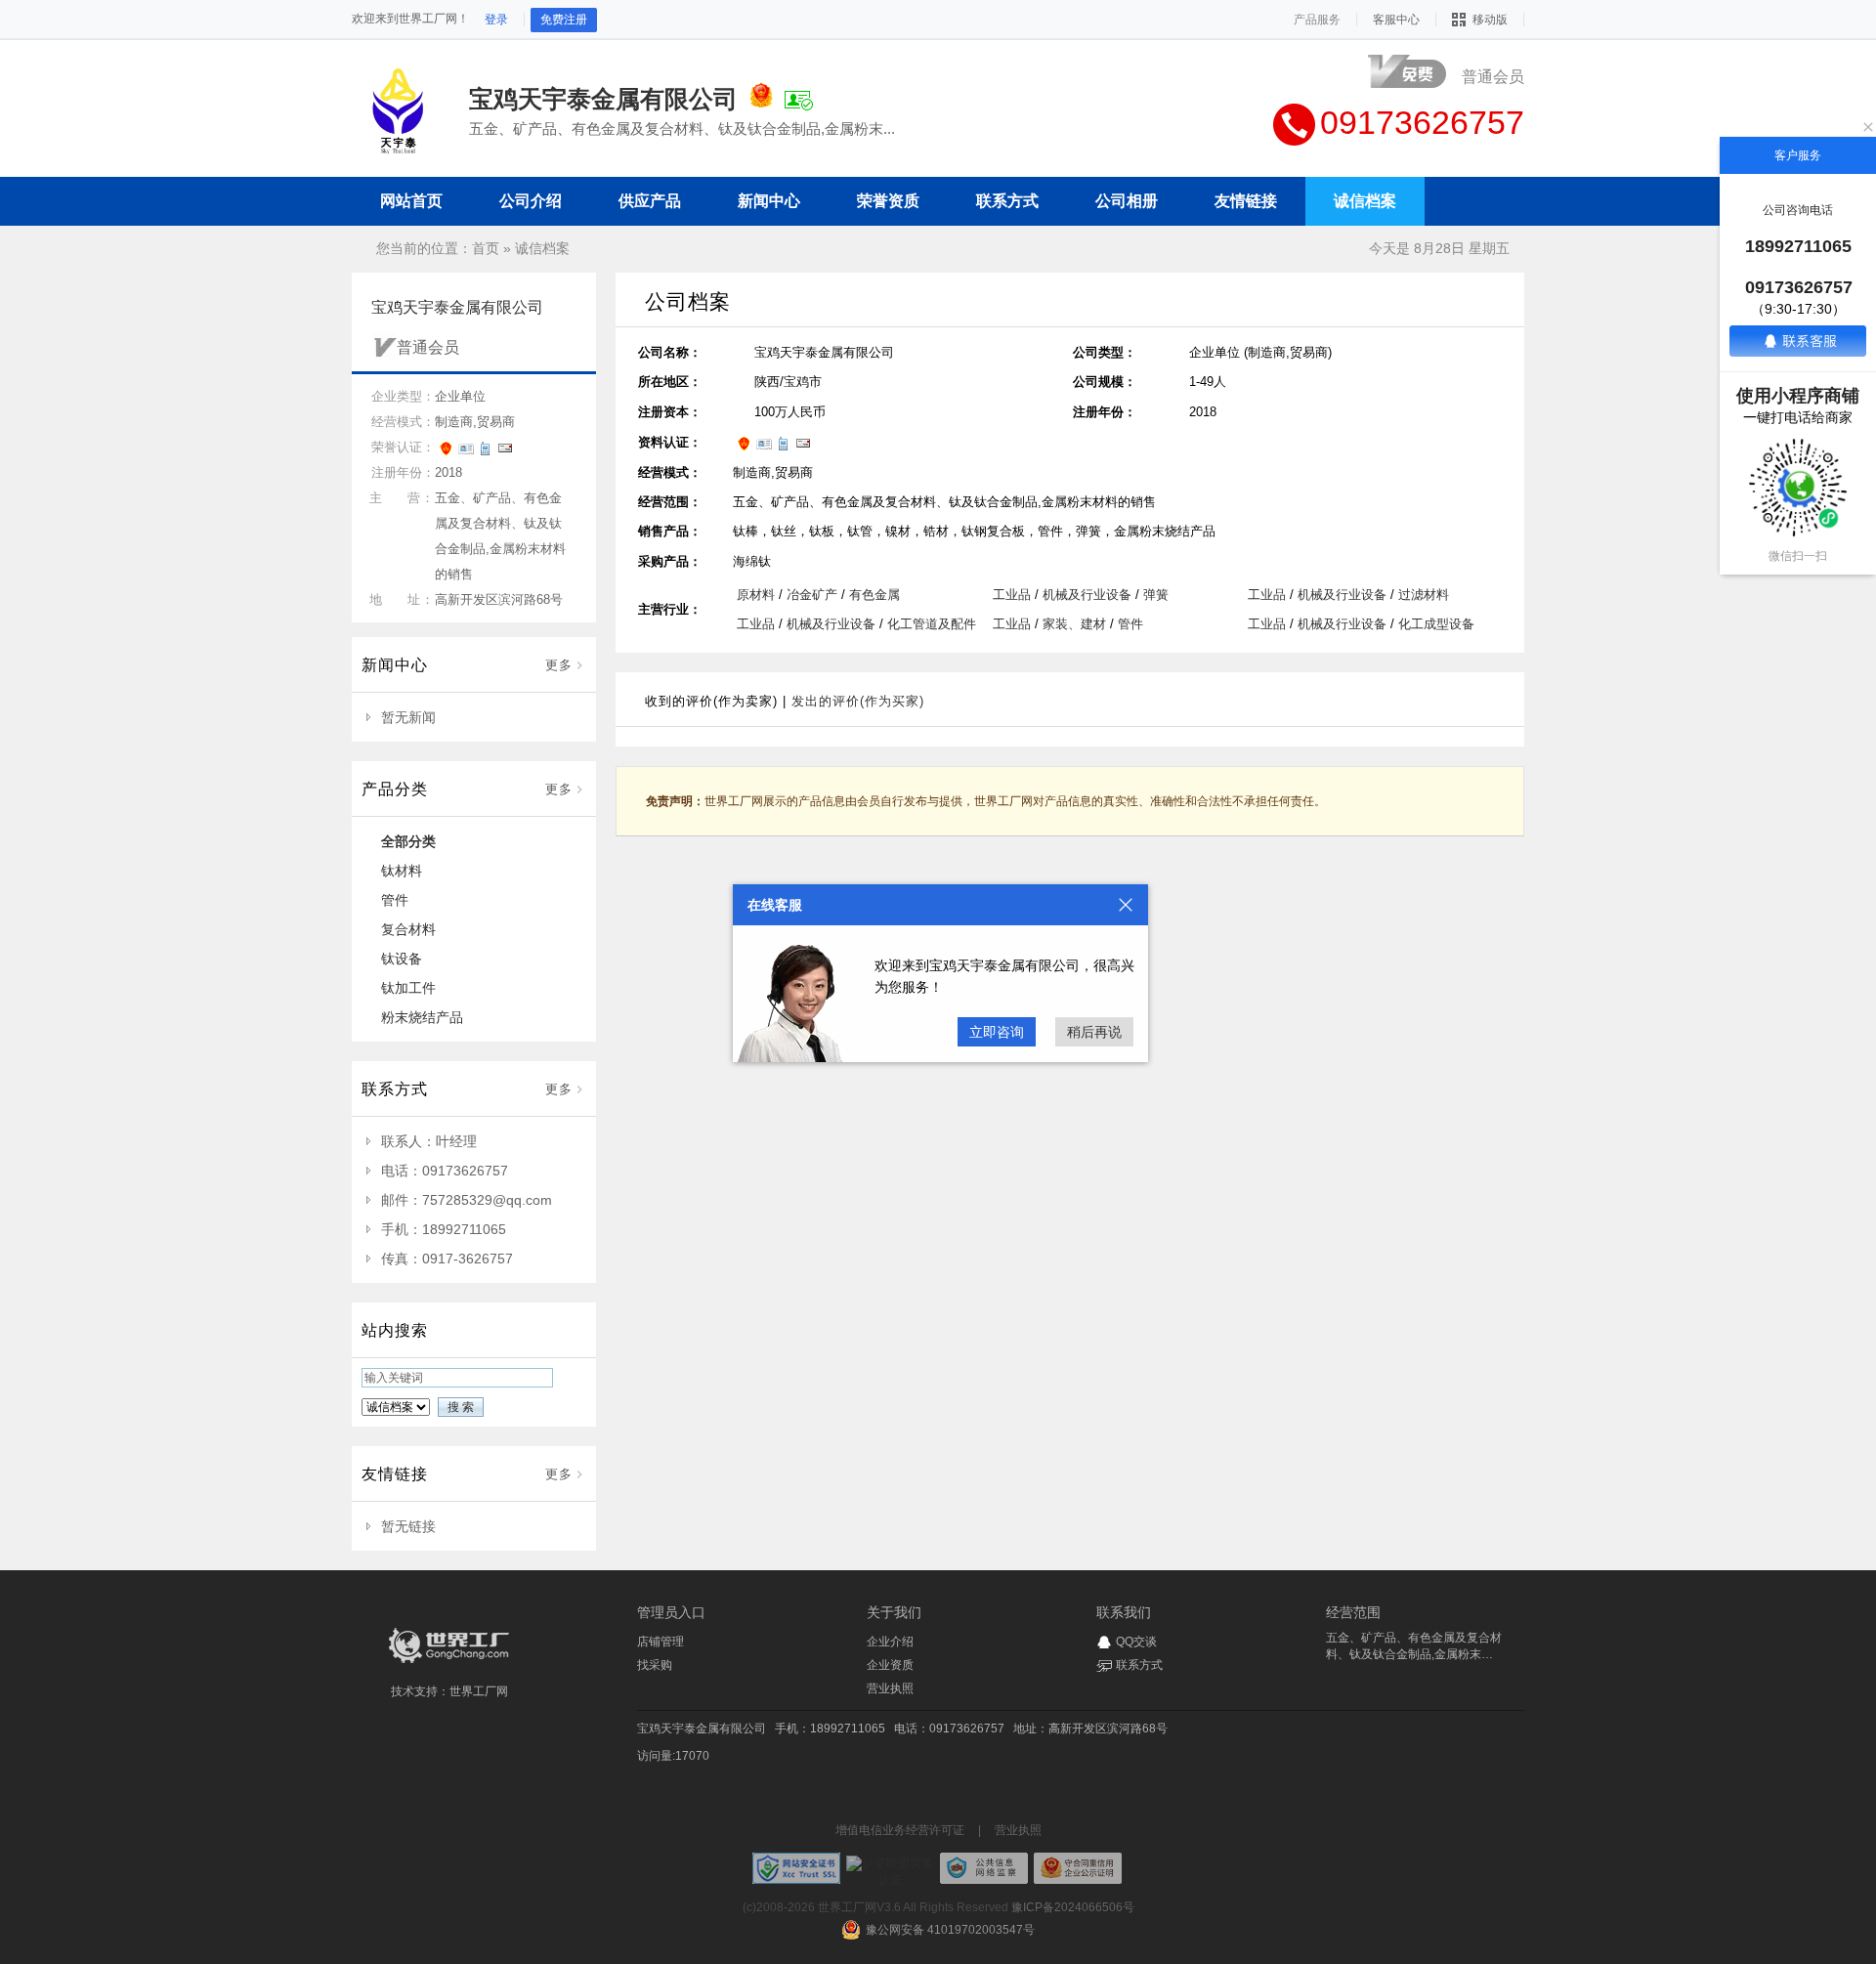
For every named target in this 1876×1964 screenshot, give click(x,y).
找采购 (655, 1665)
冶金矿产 (812, 595)
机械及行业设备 (1087, 595)
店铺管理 (661, 1642)
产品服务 (1317, 20)
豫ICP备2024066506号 (1073, 1907)
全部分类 (408, 841)
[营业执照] (761, 99)
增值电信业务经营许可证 (900, 1830)
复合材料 (408, 929)
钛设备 (402, 959)
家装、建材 (1074, 624)
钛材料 (402, 871)
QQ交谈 (1136, 1642)
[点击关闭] (1126, 905)
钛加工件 (408, 988)
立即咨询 (997, 1032)
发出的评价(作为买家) (858, 701)
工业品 (1012, 595)
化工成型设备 (1436, 624)
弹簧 (1156, 595)
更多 (559, 665)
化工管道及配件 (932, 624)
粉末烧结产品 (422, 1017)
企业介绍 (890, 1642)
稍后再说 (1094, 1032)
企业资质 (890, 1665)
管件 (395, 900)
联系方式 (1139, 1665)
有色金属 (874, 595)
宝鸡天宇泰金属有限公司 (702, 1729)
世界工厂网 (479, 1691)
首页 (486, 248)
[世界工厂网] (449, 1663)
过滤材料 (1424, 595)
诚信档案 (542, 248)
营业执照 (890, 1688)
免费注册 (564, 20)
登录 (496, 20)
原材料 (756, 595)
